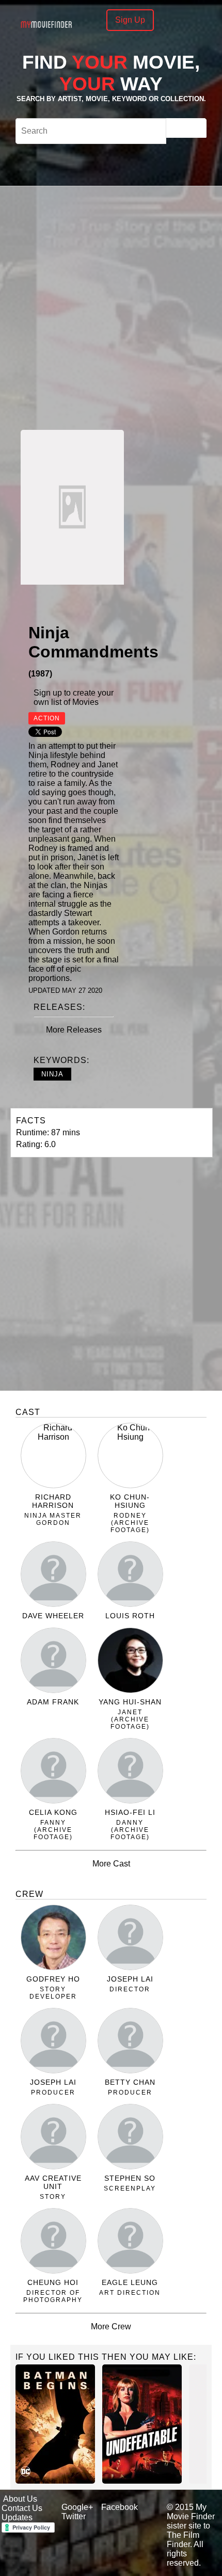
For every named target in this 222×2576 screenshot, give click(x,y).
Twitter (74, 2516)
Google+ (77, 2507)
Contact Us (22, 2508)
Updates (17, 2517)
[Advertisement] (111, 307)
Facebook (120, 2507)
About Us (20, 2499)
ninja (52, 1074)
